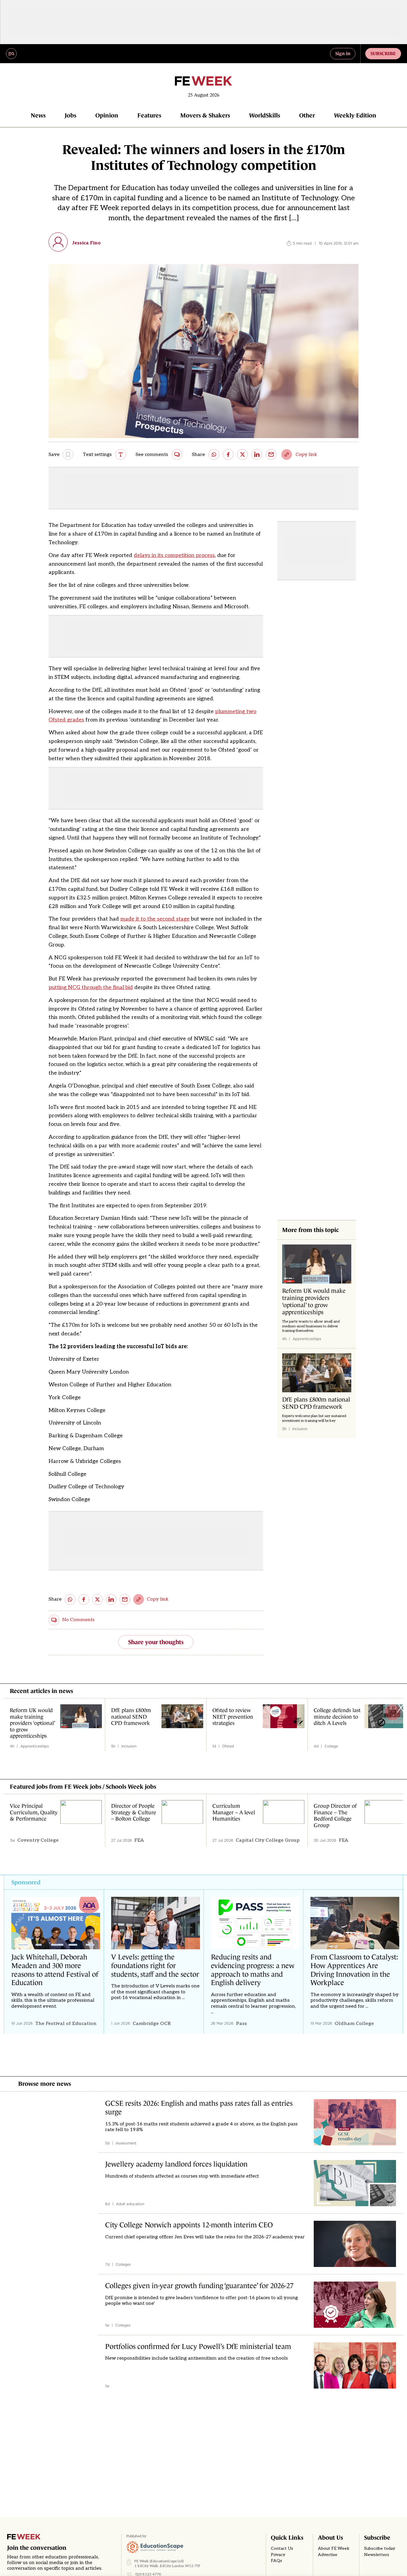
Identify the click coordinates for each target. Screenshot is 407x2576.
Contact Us (282, 2549)
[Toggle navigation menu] (11, 54)
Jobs (70, 115)
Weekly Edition (355, 115)
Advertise (328, 2555)
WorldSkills (265, 115)
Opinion (107, 115)
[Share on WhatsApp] (214, 454)
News (38, 115)
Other (307, 115)
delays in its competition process (174, 555)
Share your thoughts (156, 1642)
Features (149, 115)
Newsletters (377, 2555)
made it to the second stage (155, 919)
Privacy (278, 2555)
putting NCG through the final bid (91, 987)
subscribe (383, 53)
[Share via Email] (271, 454)
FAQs (276, 2561)
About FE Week (334, 2549)
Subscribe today (380, 2549)
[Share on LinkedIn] (257, 454)
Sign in (343, 53)
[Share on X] (243, 454)
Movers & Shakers (205, 115)
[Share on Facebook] (228, 454)
